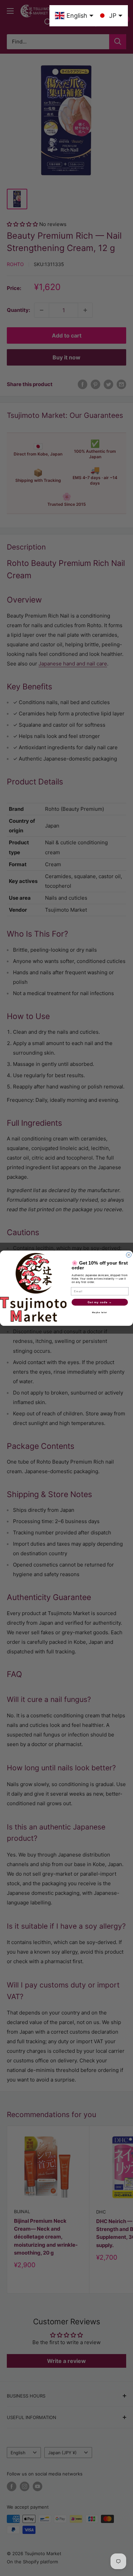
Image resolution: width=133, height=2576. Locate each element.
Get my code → (100, 1302)
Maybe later (100, 1312)
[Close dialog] (129, 1255)
